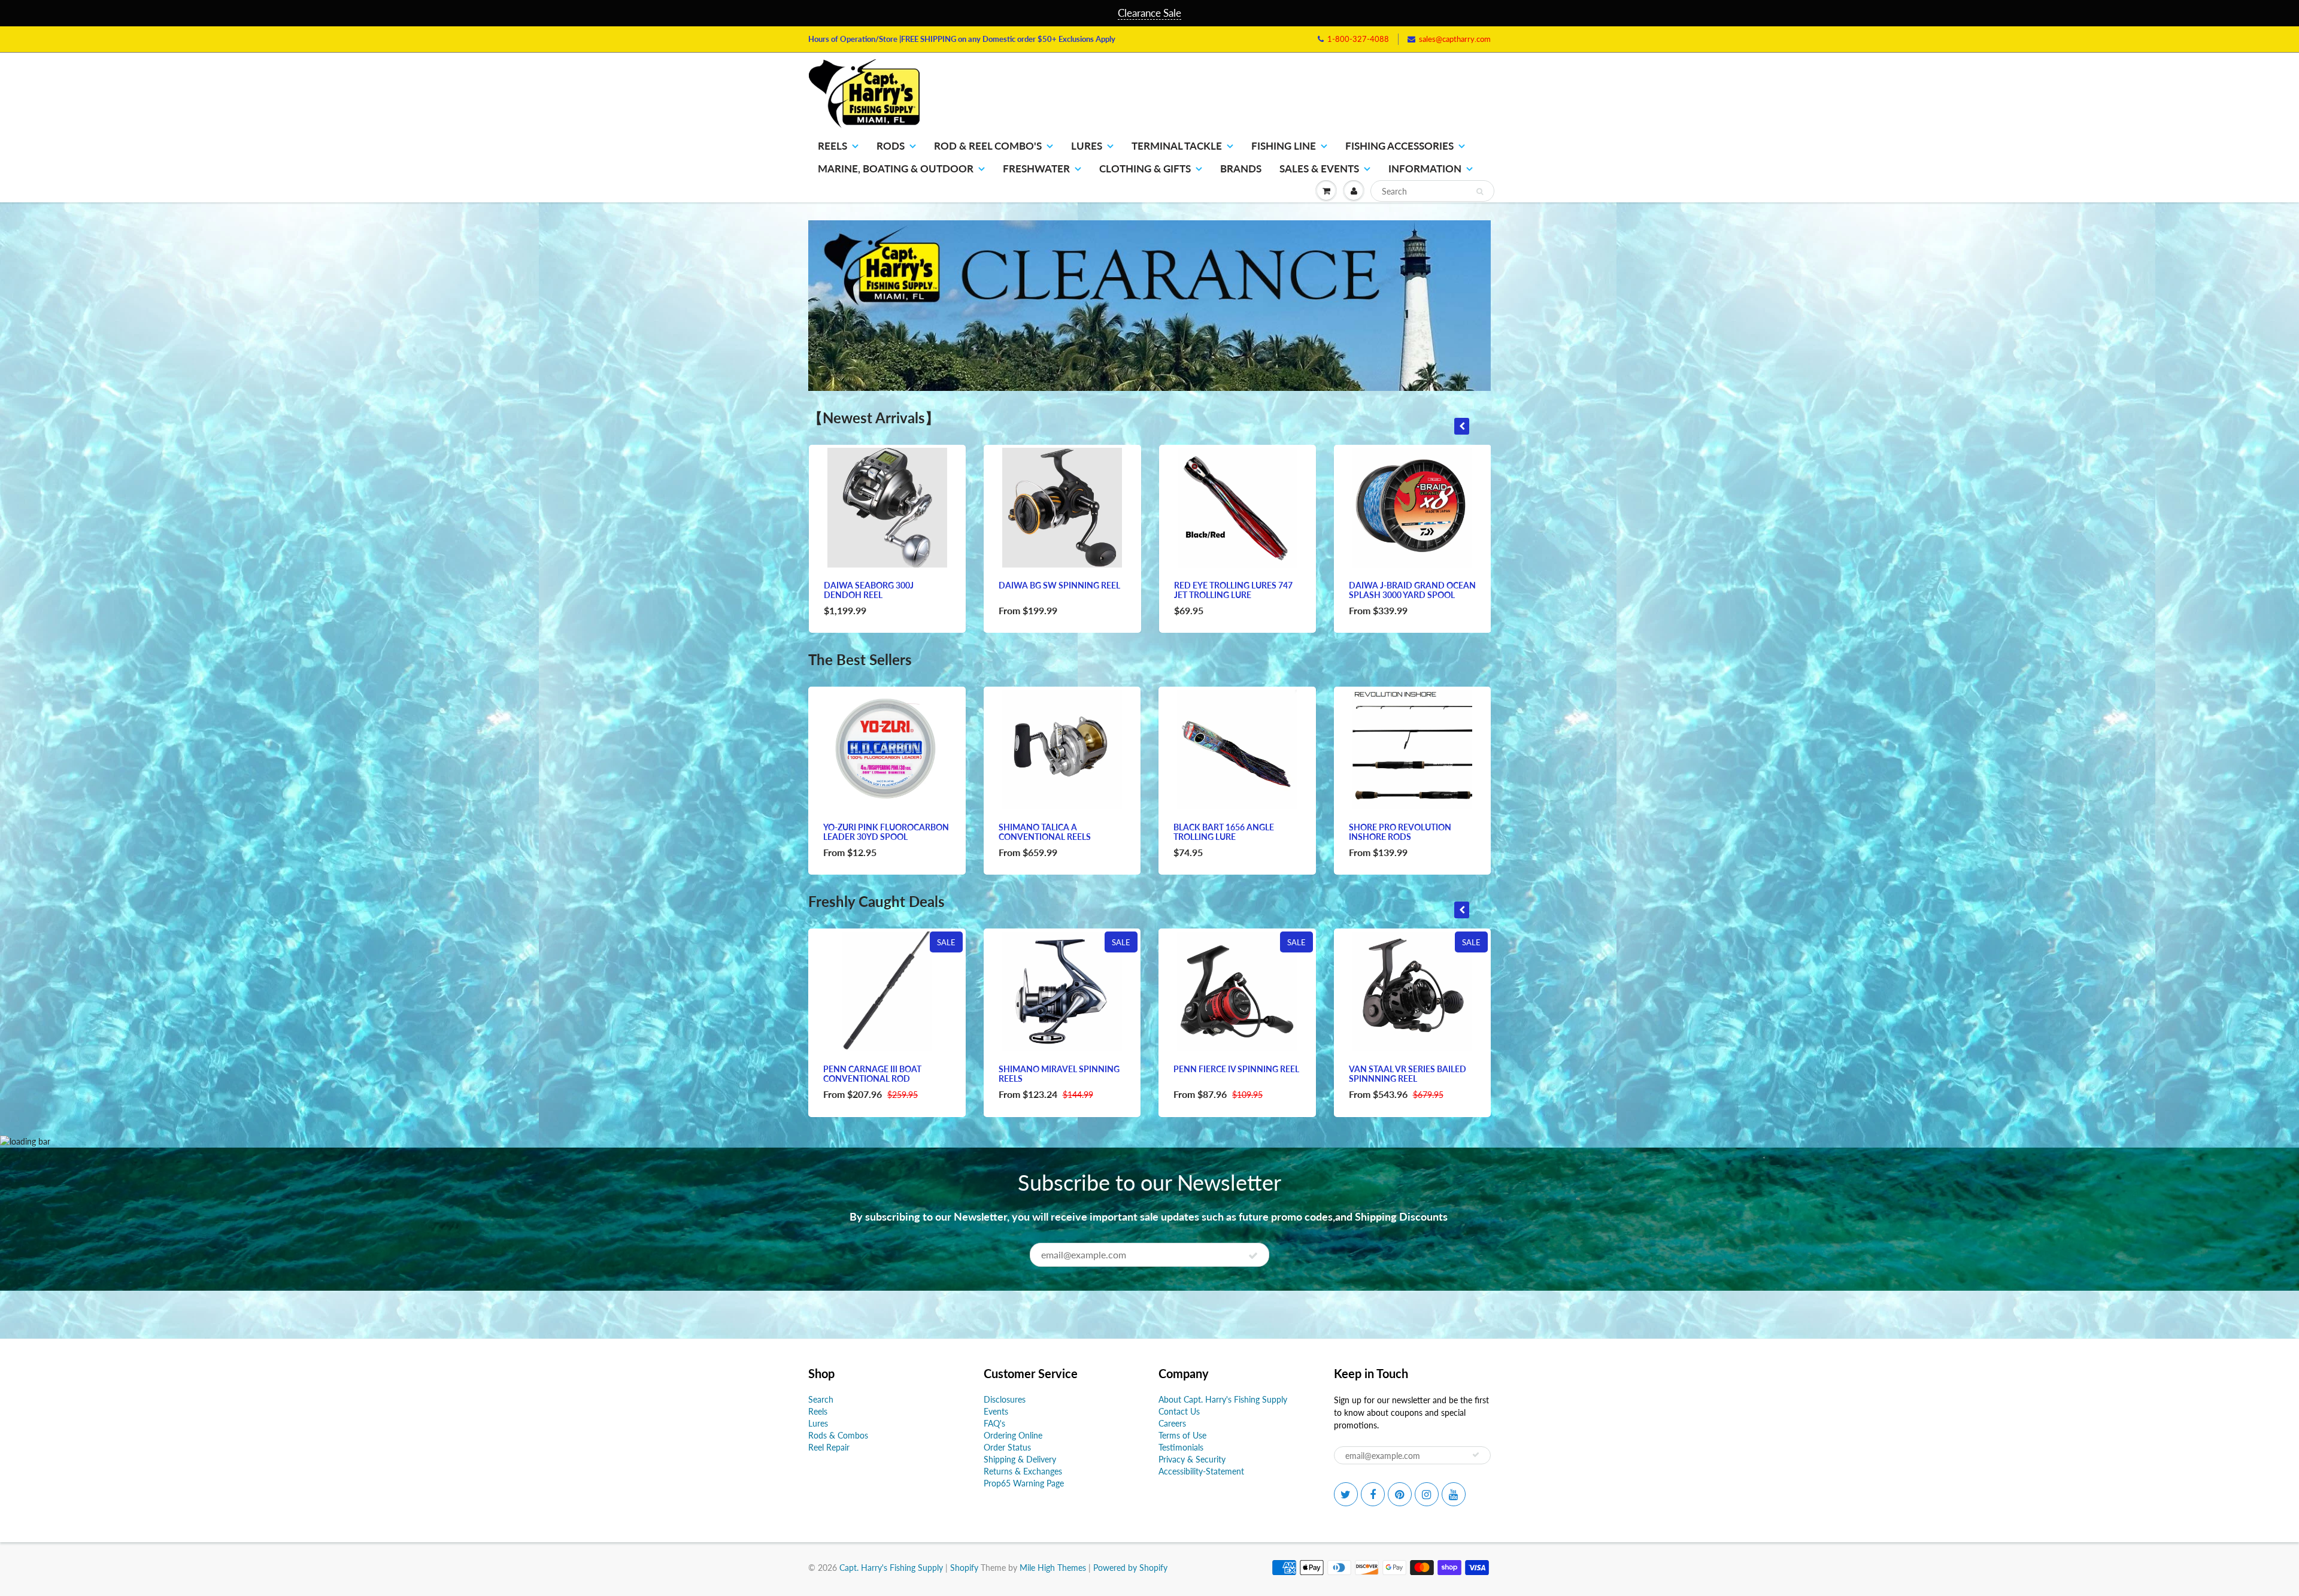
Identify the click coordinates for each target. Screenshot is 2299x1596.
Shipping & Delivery (1020, 1459)
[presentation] (1462, 426)
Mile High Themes (1053, 1568)
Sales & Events (1319, 169)
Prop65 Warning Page (1024, 1483)
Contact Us (1179, 1411)
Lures (1087, 146)
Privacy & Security (1192, 1459)
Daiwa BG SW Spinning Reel (1059, 585)
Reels (832, 146)
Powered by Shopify (1130, 1568)
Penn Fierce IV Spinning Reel (1236, 1069)
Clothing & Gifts (1145, 169)
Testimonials (1181, 1447)
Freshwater (1036, 169)
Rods (891, 146)
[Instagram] (1427, 1494)
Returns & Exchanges (1023, 1471)
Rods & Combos (838, 1435)
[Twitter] (1346, 1494)
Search (821, 1399)
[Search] (1480, 192)
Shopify (964, 1568)
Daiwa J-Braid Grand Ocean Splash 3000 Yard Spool (1412, 590)
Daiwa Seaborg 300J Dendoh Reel (869, 590)
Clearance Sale (1149, 13)
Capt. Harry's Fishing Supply (891, 1568)
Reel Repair (829, 1447)
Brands (1241, 169)
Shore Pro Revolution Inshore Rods (1400, 832)
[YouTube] (1454, 1494)
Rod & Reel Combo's (988, 146)
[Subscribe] (1253, 1255)
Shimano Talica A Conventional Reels (1045, 832)
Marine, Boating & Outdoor (896, 169)
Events (996, 1411)
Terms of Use (1182, 1435)
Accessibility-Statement (1201, 1471)
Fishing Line (1284, 146)
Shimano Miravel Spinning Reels (1059, 1074)
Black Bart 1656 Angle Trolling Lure (1224, 832)
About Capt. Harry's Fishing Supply (1223, 1399)
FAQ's (994, 1423)
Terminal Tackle (1177, 146)
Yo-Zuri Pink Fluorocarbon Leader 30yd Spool (886, 832)
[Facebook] (1373, 1494)
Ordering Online (1013, 1435)
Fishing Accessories (1399, 146)
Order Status (1007, 1447)
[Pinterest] (1400, 1494)
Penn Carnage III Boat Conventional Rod (872, 1074)
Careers (1172, 1423)
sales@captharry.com (1455, 39)
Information (1425, 169)
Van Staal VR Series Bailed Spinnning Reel (1408, 1074)
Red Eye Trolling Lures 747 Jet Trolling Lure (1233, 590)
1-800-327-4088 (1358, 39)
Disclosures (1005, 1399)
